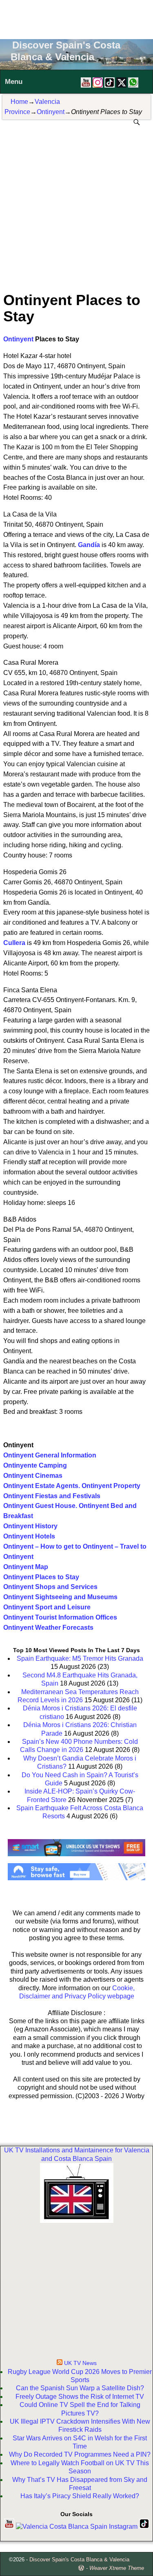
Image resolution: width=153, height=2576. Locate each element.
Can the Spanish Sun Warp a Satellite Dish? (80, 2388)
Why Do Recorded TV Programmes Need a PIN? (80, 2454)
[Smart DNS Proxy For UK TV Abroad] (76, 1859)
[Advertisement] (76, 18)
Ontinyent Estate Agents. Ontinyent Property (72, 1486)
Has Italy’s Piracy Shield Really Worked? (80, 2496)
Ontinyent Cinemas (33, 1476)
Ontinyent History (30, 1526)
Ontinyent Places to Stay (41, 1577)
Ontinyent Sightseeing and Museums (60, 1597)
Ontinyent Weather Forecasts (48, 1628)
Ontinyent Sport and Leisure (47, 1607)
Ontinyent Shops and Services (50, 1587)
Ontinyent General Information (50, 1455)
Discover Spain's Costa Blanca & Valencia (79, 2560)
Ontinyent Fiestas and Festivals (52, 1496)
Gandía (89, 545)
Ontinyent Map (26, 1567)
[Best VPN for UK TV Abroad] (76, 1878)
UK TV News (80, 2363)
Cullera (14, 943)
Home (19, 102)
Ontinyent (51, 112)
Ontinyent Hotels (29, 1536)
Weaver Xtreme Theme (117, 2568)
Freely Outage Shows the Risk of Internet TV (80, 2397)
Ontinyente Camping (35, 1465)
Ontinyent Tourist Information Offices (60, 1617)
